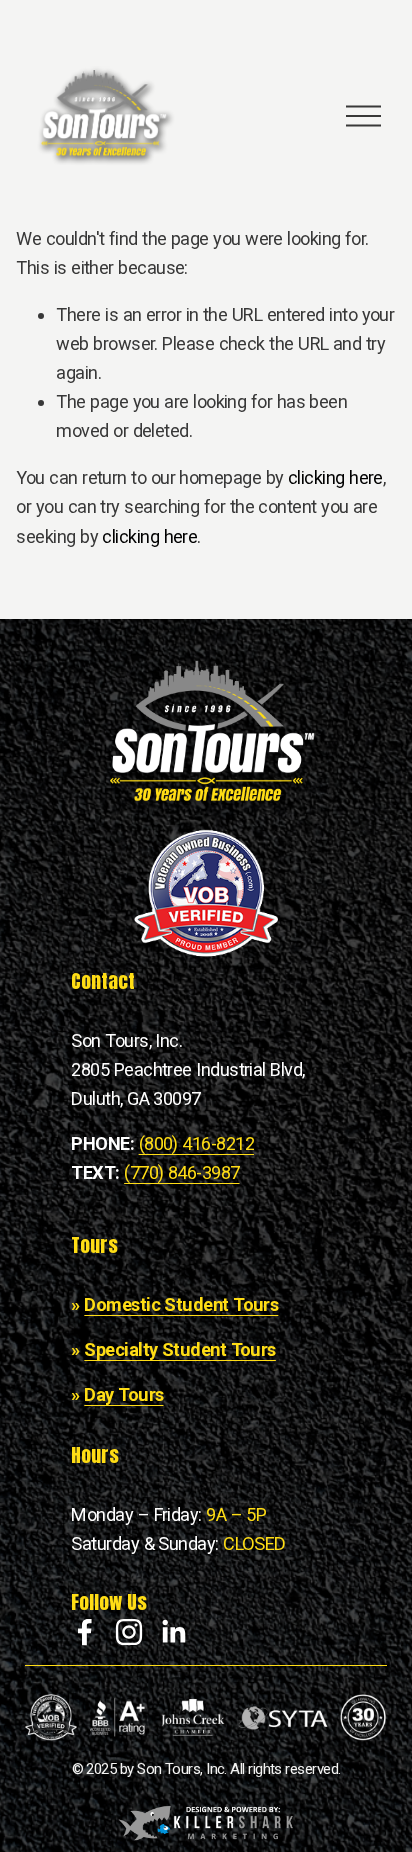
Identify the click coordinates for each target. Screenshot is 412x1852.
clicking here (335, 477)
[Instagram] (129, 1632)
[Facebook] (85, 1632)
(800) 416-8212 (196, 1143)
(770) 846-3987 (181, 1172)
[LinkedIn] (173, 1632)
